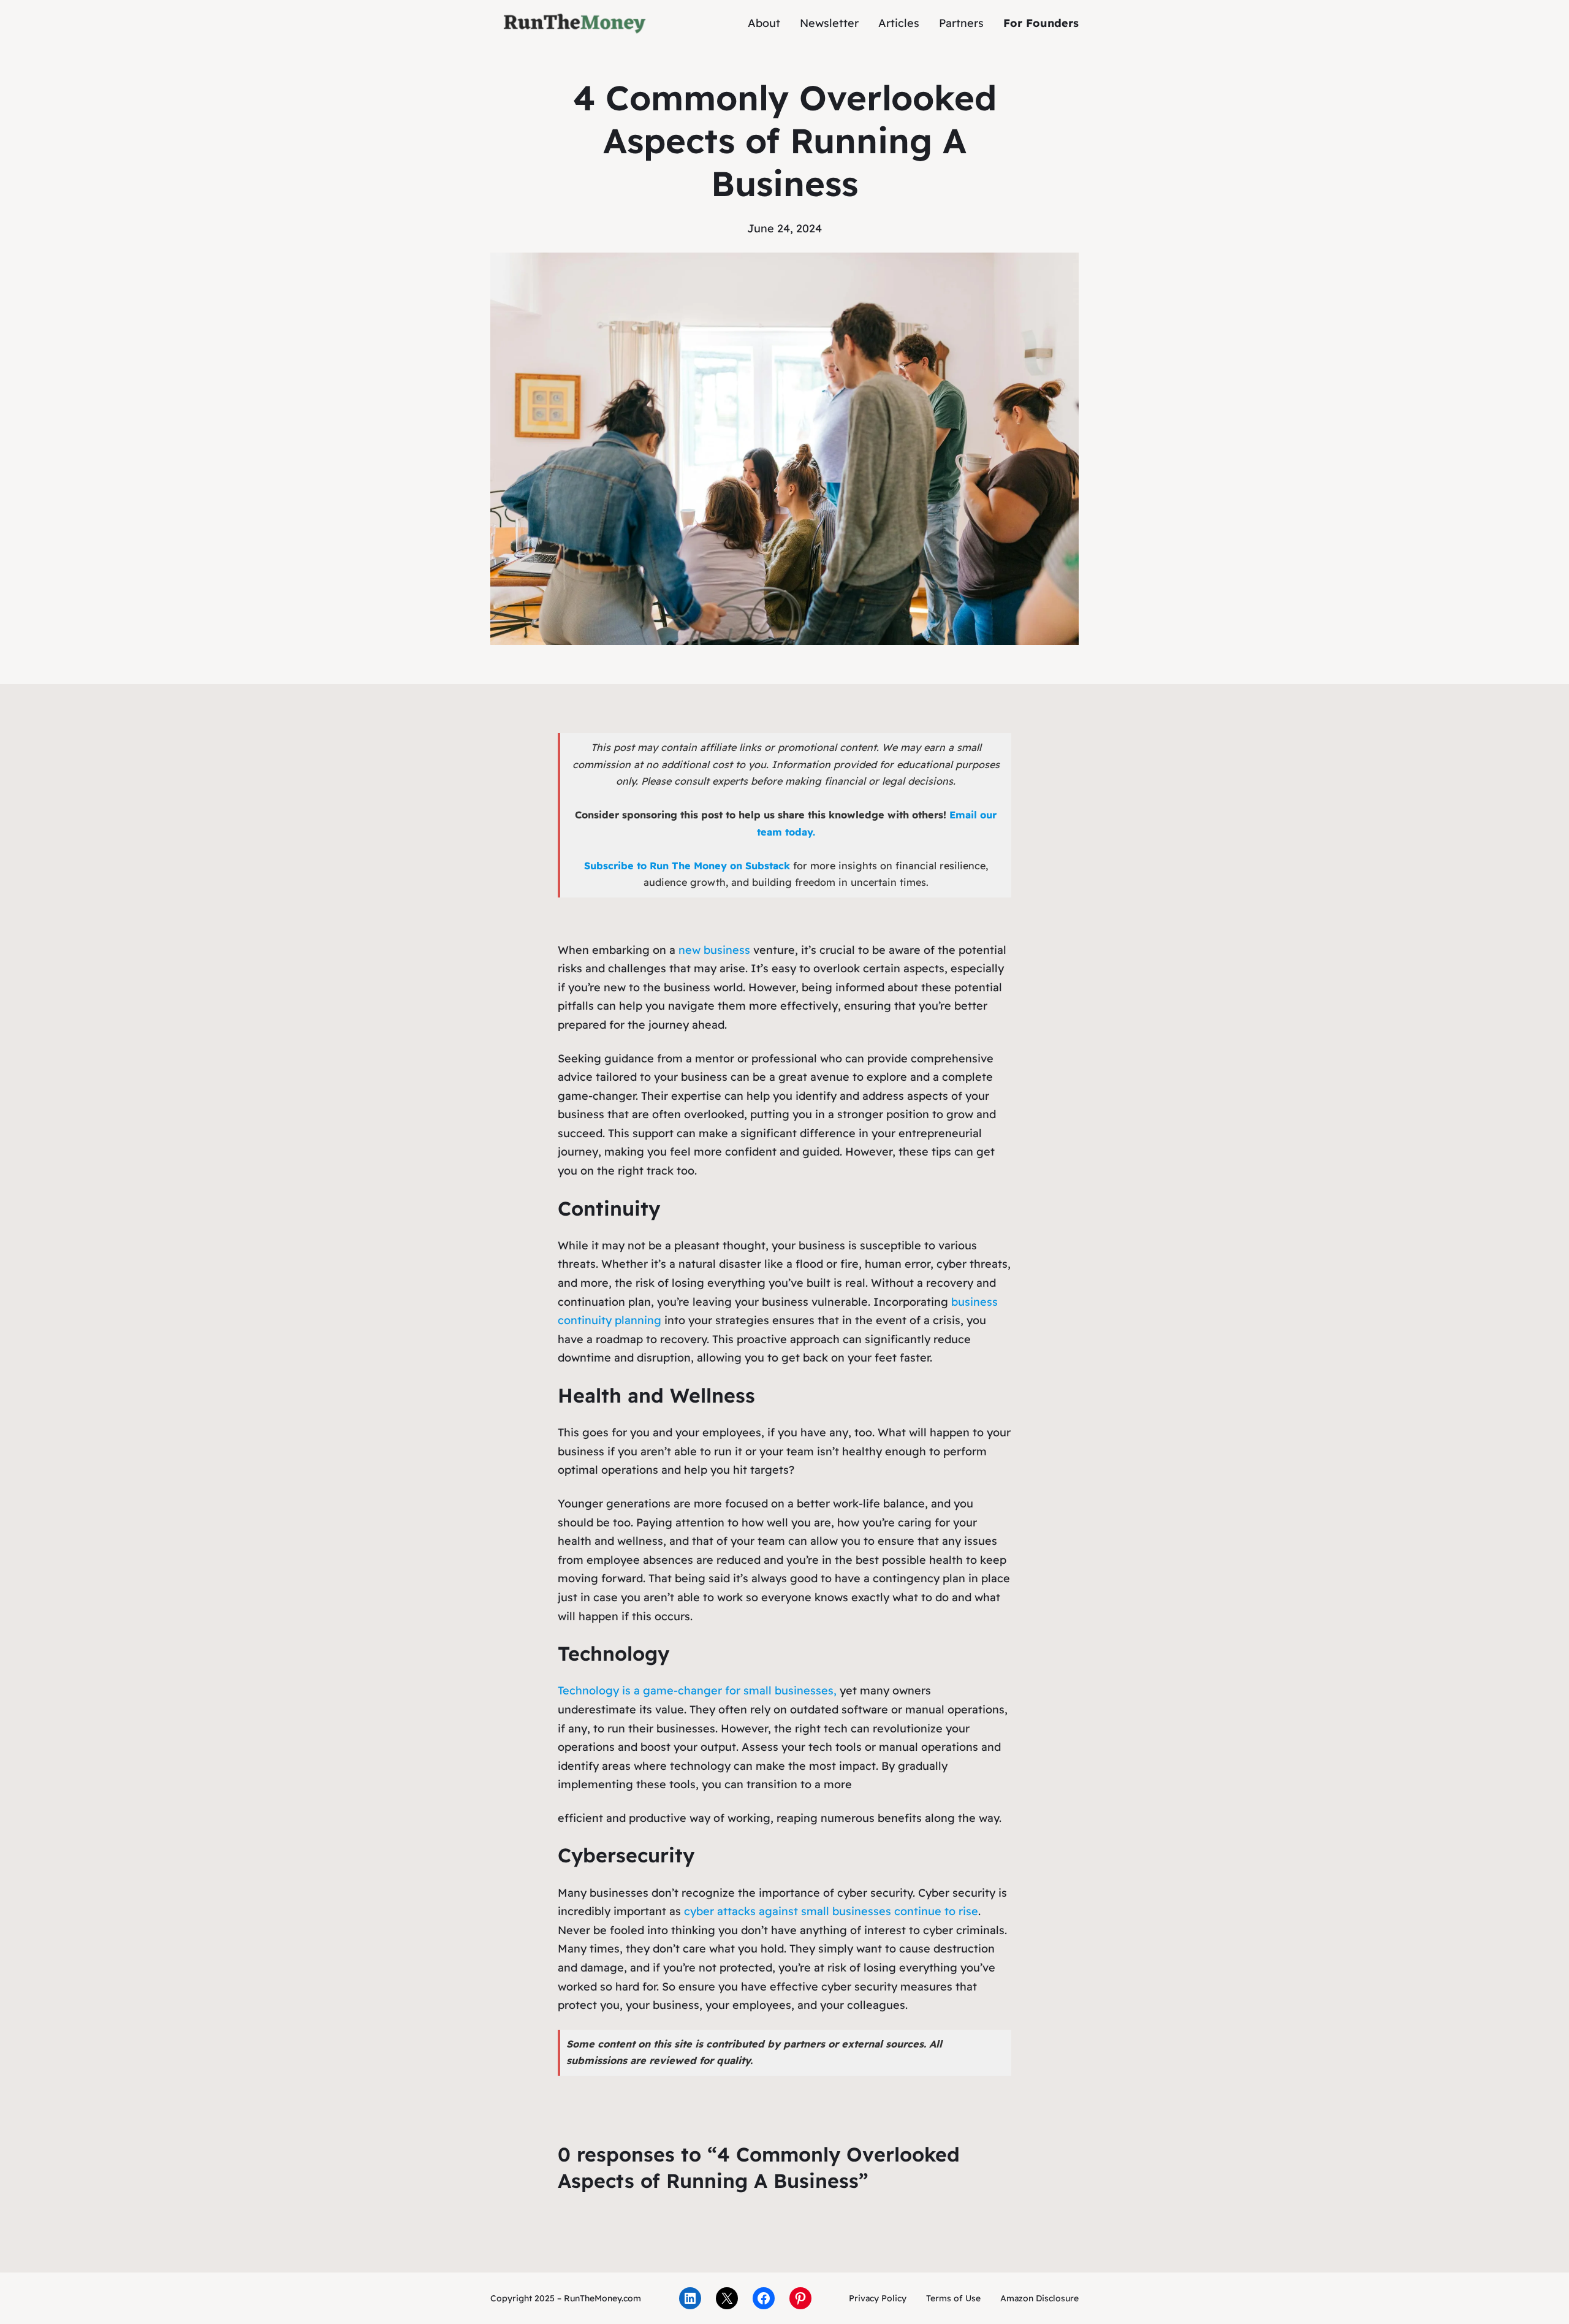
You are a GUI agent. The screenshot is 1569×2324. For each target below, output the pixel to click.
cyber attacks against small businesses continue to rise (831, 1911)
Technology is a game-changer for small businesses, (697, 1690)
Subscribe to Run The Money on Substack (687, 866)
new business (716, 950)
